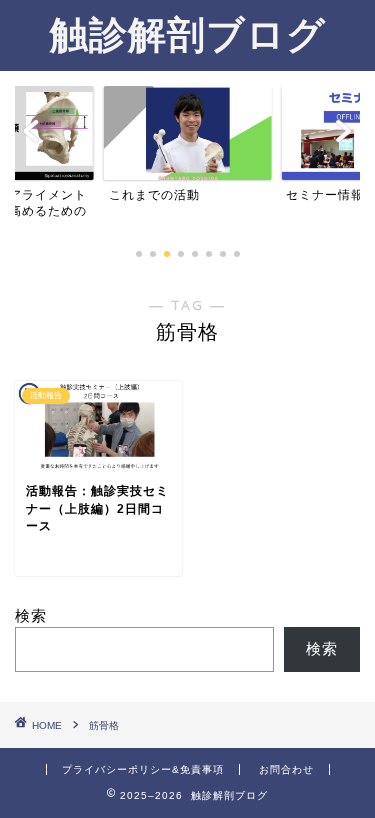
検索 (31, 615)
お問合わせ (286, 769)
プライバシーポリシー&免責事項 (143, 769)
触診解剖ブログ (188, 34)
